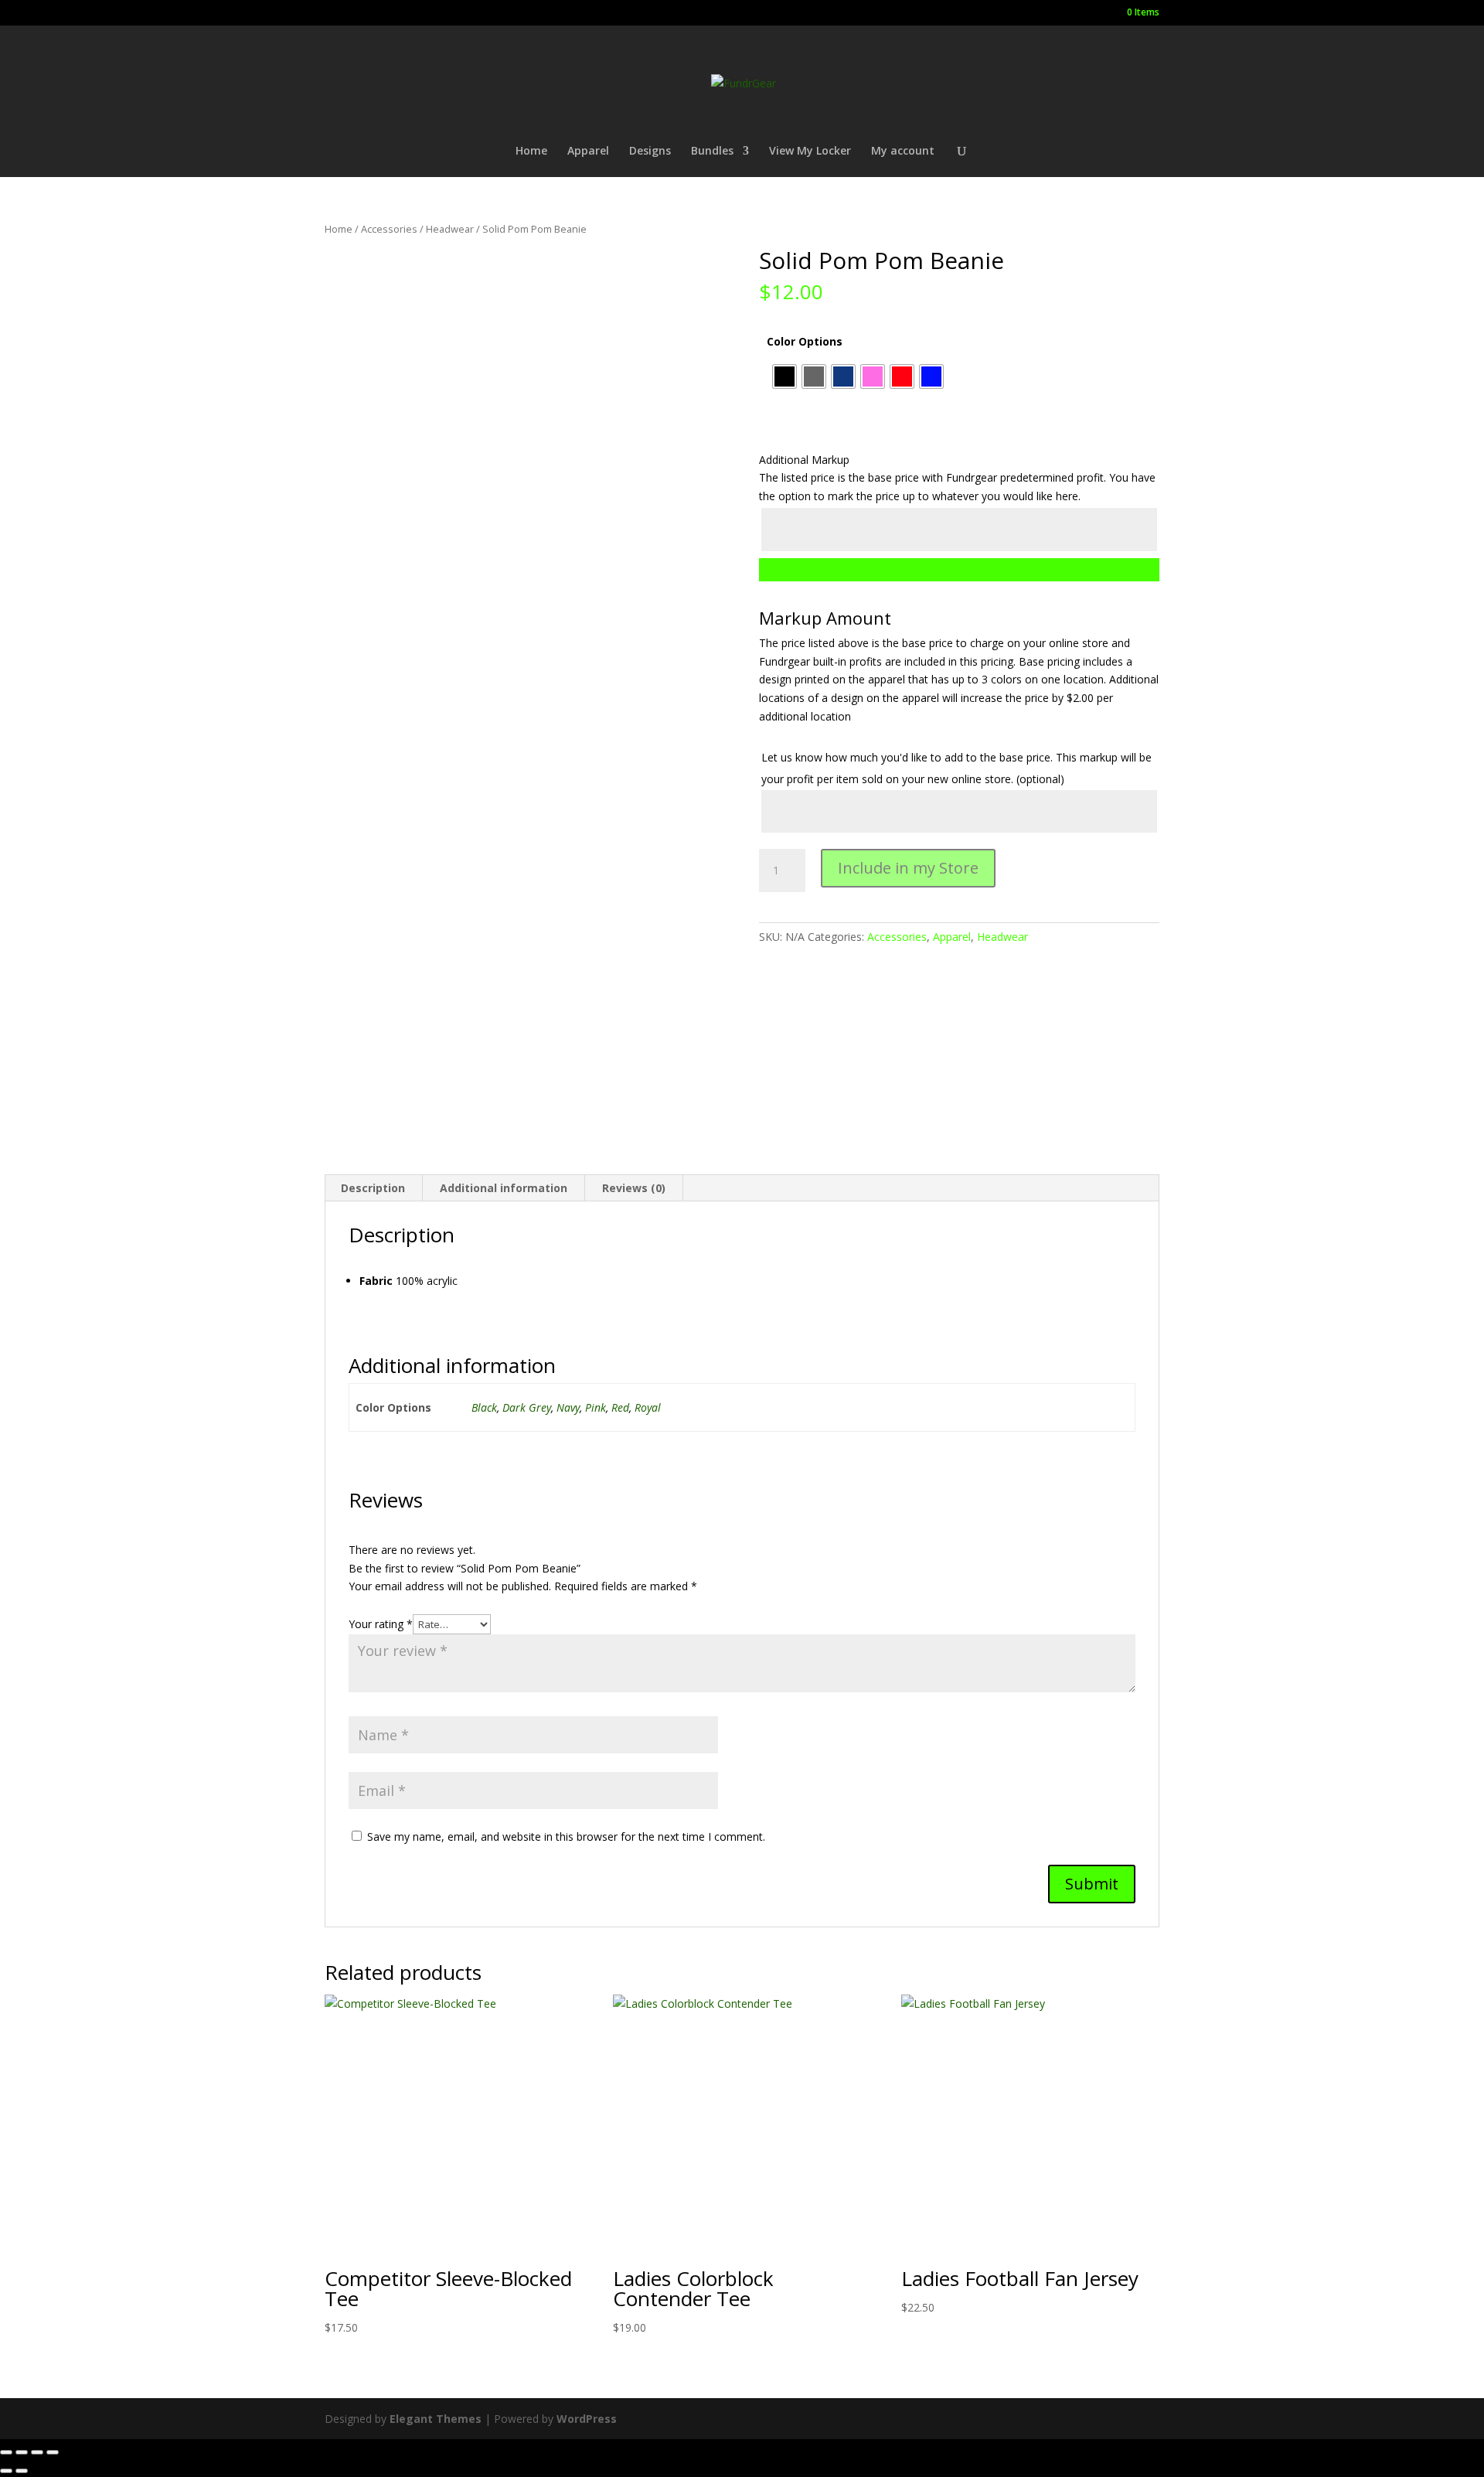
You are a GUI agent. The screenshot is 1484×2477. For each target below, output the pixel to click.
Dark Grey (527, 1407)
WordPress (587, 2419)
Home (531, 152)
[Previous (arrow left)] (6, 2471)
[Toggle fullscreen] (22, 2452)
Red (620, 1407)
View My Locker (810, 152)
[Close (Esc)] (53, 2452)
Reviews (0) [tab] (634, 1188)
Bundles (712, 152)
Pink (596, 1407)
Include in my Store (908, 868)
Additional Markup (804, 460)
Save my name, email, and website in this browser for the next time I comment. (566, 1836)
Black (484, 1407)
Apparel (588, 152)
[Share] (37, 2452)
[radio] (785, 376)
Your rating (381, 1624)
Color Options (805, 341)
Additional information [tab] (504, 1188)
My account (903, 152)
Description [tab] (373, 1188)
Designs (650, 152)
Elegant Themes (436, 2419)
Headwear (450, 229)
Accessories (389, 229)
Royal (648, 1407)
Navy (568, 1407)
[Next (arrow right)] (22, 2471)
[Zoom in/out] (6, 2452)
